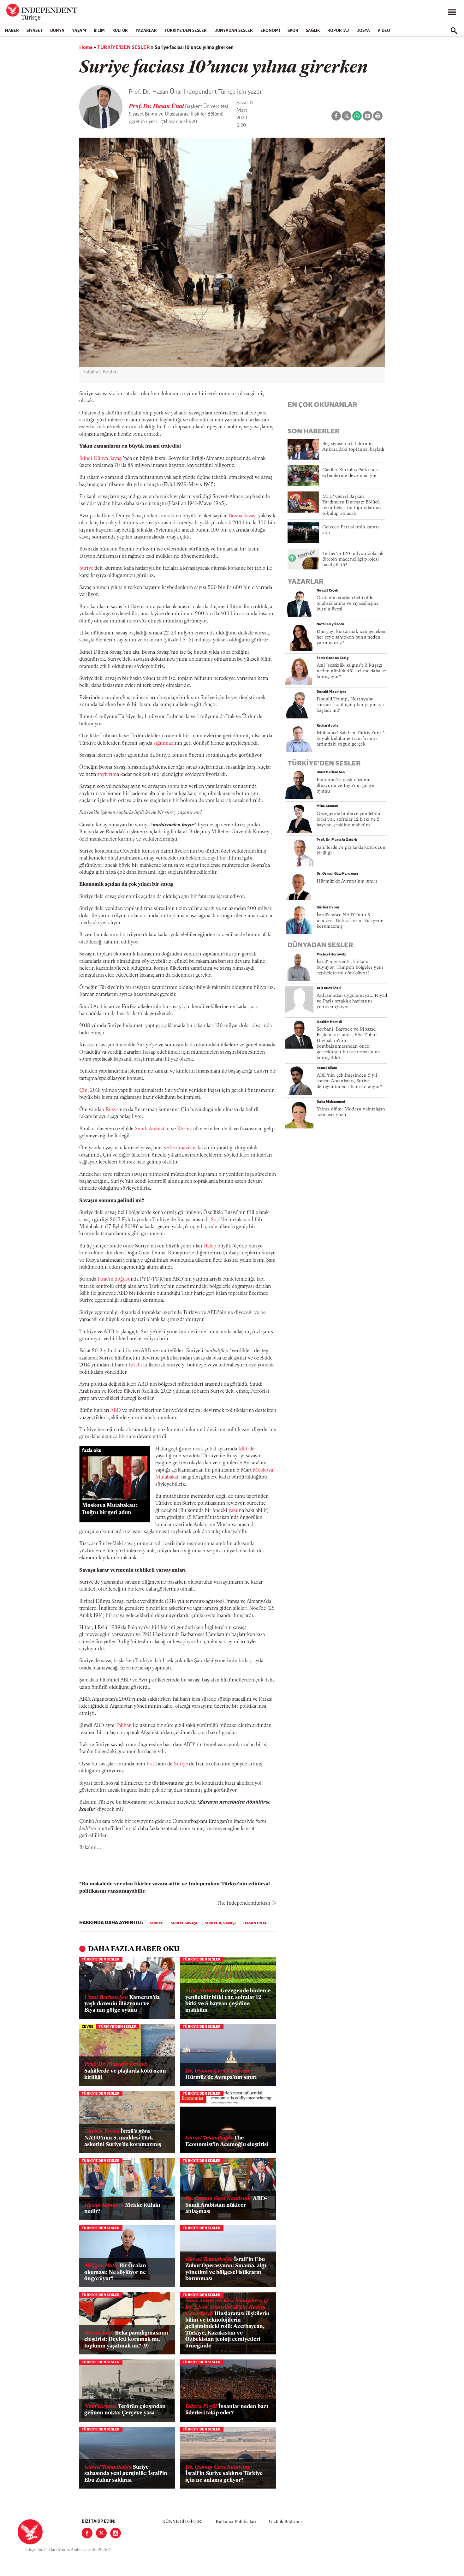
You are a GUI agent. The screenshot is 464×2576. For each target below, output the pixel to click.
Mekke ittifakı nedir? (122, 2208)
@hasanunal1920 (179, 122)
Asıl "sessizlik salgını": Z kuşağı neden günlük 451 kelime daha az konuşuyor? (351, 671)
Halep (210, 1246)
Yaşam (79, 31)
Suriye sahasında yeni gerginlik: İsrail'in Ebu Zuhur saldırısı (126, 2474)
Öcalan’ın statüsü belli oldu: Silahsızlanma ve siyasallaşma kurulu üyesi (348, 604)
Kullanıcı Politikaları (236, 2522)
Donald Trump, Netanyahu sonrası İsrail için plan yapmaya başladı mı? (350, 705)
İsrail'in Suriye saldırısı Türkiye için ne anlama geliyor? (224, 2474)
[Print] (378, 116)
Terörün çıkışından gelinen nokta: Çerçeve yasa (125, 2410)
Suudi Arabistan (152, 1129)
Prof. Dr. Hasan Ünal (157, 107)
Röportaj (338, 31)
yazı (233, 1511)
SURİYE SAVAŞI (184, 1923)
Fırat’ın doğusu (114, 1279)
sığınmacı (164, 743)
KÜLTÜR (120, 31)
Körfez (184, 1129)
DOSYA (363, 31)
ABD (116, 1411)
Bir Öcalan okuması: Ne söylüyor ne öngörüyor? (115, 2272)
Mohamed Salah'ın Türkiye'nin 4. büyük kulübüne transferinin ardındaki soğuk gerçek (351, 739)
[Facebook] (87, 2533)
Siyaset (35, 31)
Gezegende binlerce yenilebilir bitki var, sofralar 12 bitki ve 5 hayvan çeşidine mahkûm (228, 2001)
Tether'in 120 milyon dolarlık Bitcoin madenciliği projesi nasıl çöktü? (353, 559)
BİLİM (99, 31)
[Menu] (452, 12)
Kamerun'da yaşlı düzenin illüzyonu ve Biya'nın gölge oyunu (122, 2004)
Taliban (124, 1726)
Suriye (86, 568)
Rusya (112, 1110)
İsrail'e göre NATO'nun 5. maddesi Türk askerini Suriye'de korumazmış (123, 2138)
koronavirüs (183, 1148)
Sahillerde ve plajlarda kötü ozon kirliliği (125, 2071)
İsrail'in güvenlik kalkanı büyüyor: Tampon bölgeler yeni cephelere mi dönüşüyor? (350, 968)
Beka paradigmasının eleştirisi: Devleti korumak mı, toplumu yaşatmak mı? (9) (126, 2340)
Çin (83, 1091)
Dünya (57, 31)
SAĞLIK (313, 31)
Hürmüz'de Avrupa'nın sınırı (221, 2074)
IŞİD (134, 1365)
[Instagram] (116, 2533)
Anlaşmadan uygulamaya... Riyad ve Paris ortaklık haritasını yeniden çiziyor (352, 1001)
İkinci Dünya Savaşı (101, 459)
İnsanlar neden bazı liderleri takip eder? (227, 2410)
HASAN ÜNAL (255, 1923)
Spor (293, 31)
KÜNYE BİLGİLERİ (182, 2522)
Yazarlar (146, 31)
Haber (12, 31)
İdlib (243, 1449)
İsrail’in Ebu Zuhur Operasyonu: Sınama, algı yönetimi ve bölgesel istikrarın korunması (226, 2269)
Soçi (216, 1220)
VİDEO (384, 31)
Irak (151, 1764)
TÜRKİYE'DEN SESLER (186, 31)
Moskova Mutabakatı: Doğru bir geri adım (110, 1509)
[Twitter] (101, 2533)
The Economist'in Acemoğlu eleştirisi (227, 2141)
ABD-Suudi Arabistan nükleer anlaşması (226, 2205)
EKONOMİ (270, 31)
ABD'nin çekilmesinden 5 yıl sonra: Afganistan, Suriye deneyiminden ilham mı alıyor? (349, 1081)
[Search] (454, 31)
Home (86, 48)
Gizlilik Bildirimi (285, 2522)
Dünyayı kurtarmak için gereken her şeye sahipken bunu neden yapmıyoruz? (351, 637)
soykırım (107, 775)
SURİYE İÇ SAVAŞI (220, 1923)
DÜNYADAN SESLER (234, 31)
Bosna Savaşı (243, 516)
